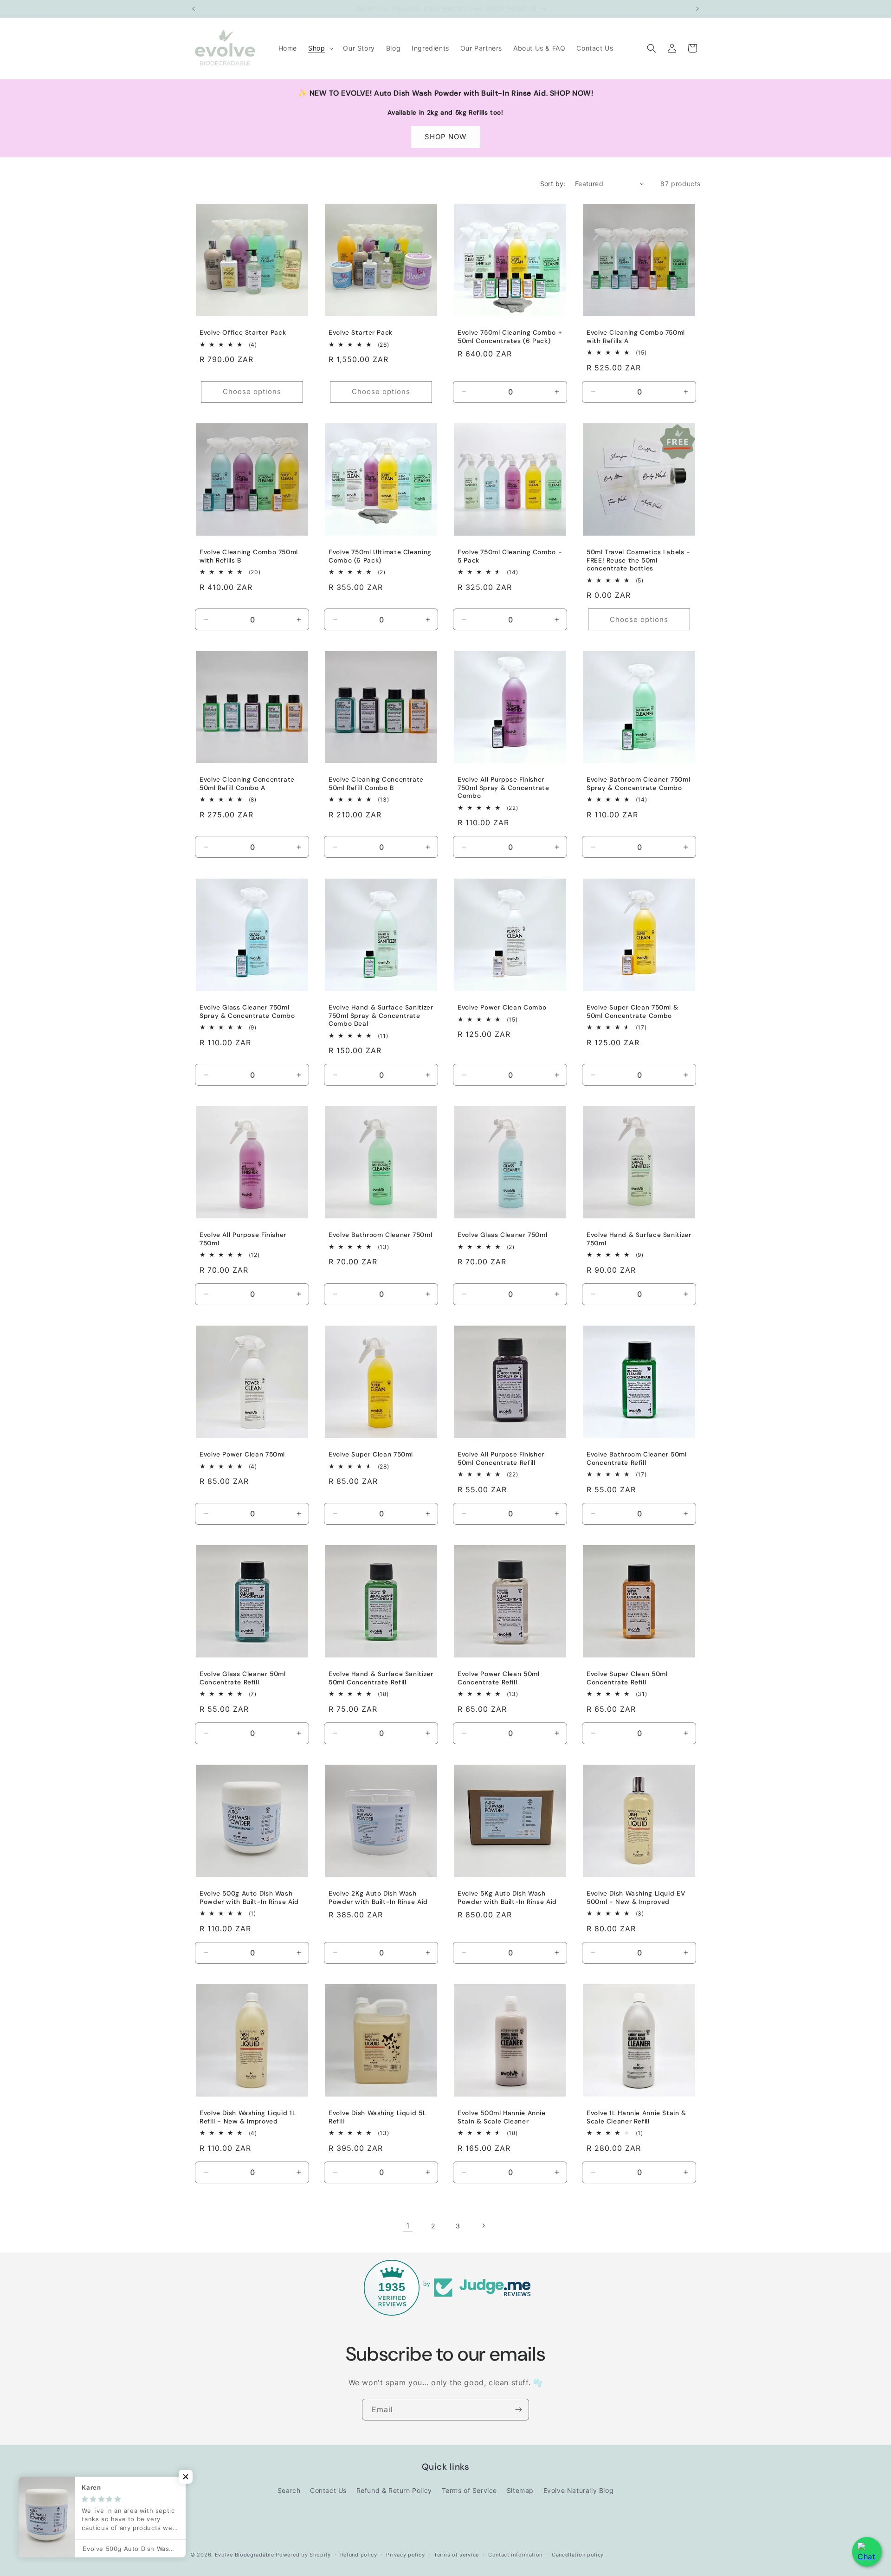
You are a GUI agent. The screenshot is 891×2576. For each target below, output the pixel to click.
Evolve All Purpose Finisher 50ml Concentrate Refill (501, 1459)
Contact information (515, 2555)
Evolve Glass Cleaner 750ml (502, 1235)
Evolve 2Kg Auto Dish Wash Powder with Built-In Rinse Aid (378, 1898)
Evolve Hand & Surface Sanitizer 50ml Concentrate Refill (381, 1678)
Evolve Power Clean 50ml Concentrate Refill (499, 1678)
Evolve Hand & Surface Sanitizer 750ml (639, 1239)
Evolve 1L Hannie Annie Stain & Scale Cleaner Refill (636, 2117)
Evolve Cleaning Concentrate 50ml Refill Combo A (247, 784)
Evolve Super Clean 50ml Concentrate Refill (627, 1678)
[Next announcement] (697, 9)
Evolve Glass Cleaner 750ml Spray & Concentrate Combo (247, 1012)
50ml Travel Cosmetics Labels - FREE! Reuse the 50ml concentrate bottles (639, 560)
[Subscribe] (518, 2410)
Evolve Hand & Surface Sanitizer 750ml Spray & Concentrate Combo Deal (381, 1016)
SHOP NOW (445, 137)
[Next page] (483, 2226)
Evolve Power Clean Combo (502, 1007)
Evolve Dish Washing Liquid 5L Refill (377, 2117)
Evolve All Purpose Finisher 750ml (243, 1239)
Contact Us (328, 2490)
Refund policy (359, 2555)
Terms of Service (470, 2490)
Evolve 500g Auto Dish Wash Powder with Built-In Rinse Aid (249, 1898)
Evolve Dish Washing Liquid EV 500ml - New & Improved (636, 1898)
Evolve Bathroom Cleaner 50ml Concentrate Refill (637, 1459)
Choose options (252, 392)
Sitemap (520, 2490)
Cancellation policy (578, 2555)
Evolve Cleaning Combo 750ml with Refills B (249, 556)
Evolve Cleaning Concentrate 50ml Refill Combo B (376, 784)
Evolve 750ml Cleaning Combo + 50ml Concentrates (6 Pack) (510, 337)
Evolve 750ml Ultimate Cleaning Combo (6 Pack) (380, 556)
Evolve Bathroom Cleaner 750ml (380, 1235)
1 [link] (408, 2226)
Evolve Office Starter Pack (243, 333)
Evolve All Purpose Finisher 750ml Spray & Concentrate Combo (504, 788)
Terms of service (456, 2555)
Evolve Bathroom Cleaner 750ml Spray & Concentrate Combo (638, 784)
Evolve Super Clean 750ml (371, 1454)
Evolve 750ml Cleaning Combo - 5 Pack (510, 556)
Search (289, 2490)
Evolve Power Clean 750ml (242, 1454)
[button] (320, 48)
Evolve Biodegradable (245, 2555)
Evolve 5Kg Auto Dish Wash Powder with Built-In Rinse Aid (507, 1898)
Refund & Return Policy (394, 2490)
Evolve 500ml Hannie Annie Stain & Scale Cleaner (502, 2117)
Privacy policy (405, 2555)
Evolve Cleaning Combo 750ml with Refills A (636, 337)
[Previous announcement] (194, 9)
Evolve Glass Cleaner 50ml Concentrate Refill (243, 1678)
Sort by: (553, 184)
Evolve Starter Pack (361, 333)
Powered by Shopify (303, 2555)
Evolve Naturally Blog (579, 2490)
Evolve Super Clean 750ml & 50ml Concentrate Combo (632, 1012)
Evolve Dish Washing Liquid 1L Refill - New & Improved (248, 2117)
